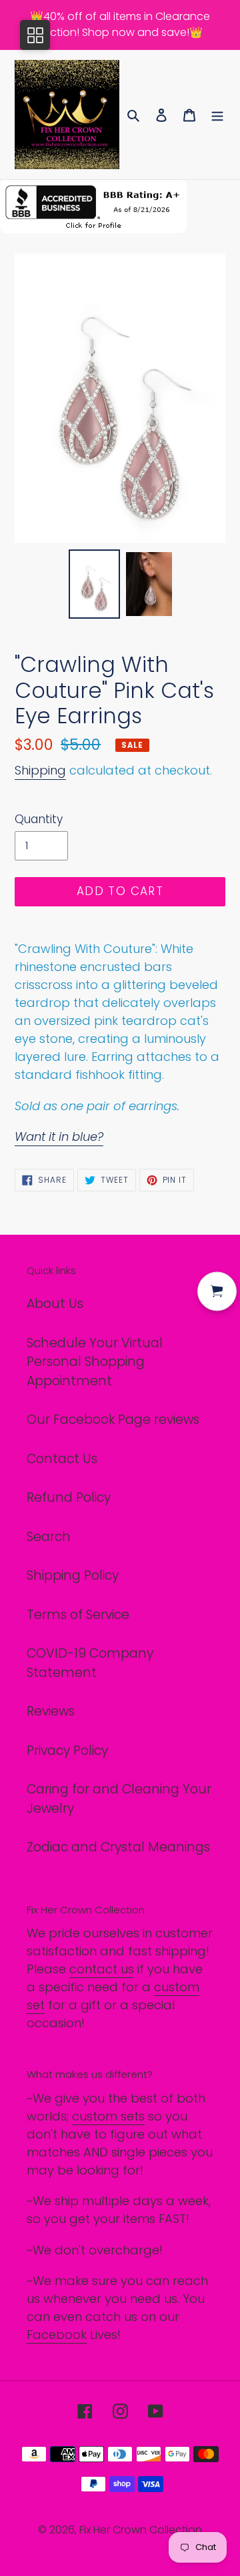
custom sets (108, 2116)
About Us (55, 1304)
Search (49, 1537)
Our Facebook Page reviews (113, 1420)
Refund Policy (69, 1497)
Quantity (39, 819)
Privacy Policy (67, 1751)
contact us (102, 1969)
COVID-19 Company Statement (90, 1663)
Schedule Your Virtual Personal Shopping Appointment (95, 1362)
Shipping (40, 770)
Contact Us (62, 1459)
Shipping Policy (73, 1575)
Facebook (57, 2335)
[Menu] (217, 115)
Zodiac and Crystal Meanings (118, 1847)
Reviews (51, 1711)
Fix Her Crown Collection (141, 2530)
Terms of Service (78, 1615)
